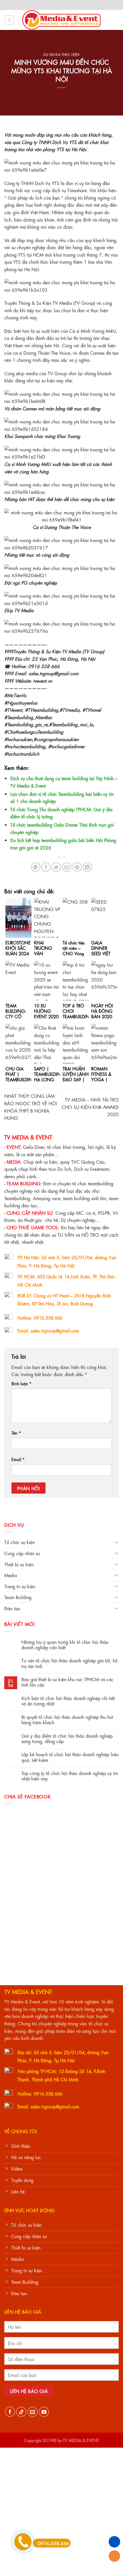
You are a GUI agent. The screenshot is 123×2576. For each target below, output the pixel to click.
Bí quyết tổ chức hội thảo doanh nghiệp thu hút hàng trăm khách (67, 1719)
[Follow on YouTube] (44, 2412)
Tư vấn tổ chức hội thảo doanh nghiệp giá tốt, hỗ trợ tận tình (70, 1663)
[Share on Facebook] (46, 867)
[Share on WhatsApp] (36, 867)
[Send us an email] (33, 2412)
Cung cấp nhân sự (22, 1553)
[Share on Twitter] (56, 867)
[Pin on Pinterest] (77, 867)
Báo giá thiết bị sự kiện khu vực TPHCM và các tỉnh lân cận (68, 1682)
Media (11, 1575)
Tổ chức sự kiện (19, 1542)
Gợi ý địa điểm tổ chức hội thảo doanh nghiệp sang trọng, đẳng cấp (67, 1738)
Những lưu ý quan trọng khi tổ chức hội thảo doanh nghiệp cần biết (65, 1644)
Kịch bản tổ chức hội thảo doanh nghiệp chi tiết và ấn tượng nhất (68, 1701)
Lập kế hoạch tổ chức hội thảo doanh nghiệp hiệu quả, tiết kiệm (70, 1757)
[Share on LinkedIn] (87, 867)
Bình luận (22, 1383)
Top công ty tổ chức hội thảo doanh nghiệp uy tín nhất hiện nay (70, 1776)
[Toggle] (116, 1542)
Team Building (18, 1597)
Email (18, 1459)
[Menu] (10, 20)
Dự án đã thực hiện (61, 54)
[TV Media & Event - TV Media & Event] (62, 20)
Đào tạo (12, 1608)
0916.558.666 (53, 2543)
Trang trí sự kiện (20, 1586)
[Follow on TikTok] (21, 2412)
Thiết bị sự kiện (19, 1564)
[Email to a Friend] (67, 867)
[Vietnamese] (82, 4)
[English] (74, 4)
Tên (16, 1433)
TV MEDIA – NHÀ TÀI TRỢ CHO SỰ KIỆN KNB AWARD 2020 (90, 1107)
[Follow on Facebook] (10, 2412)
